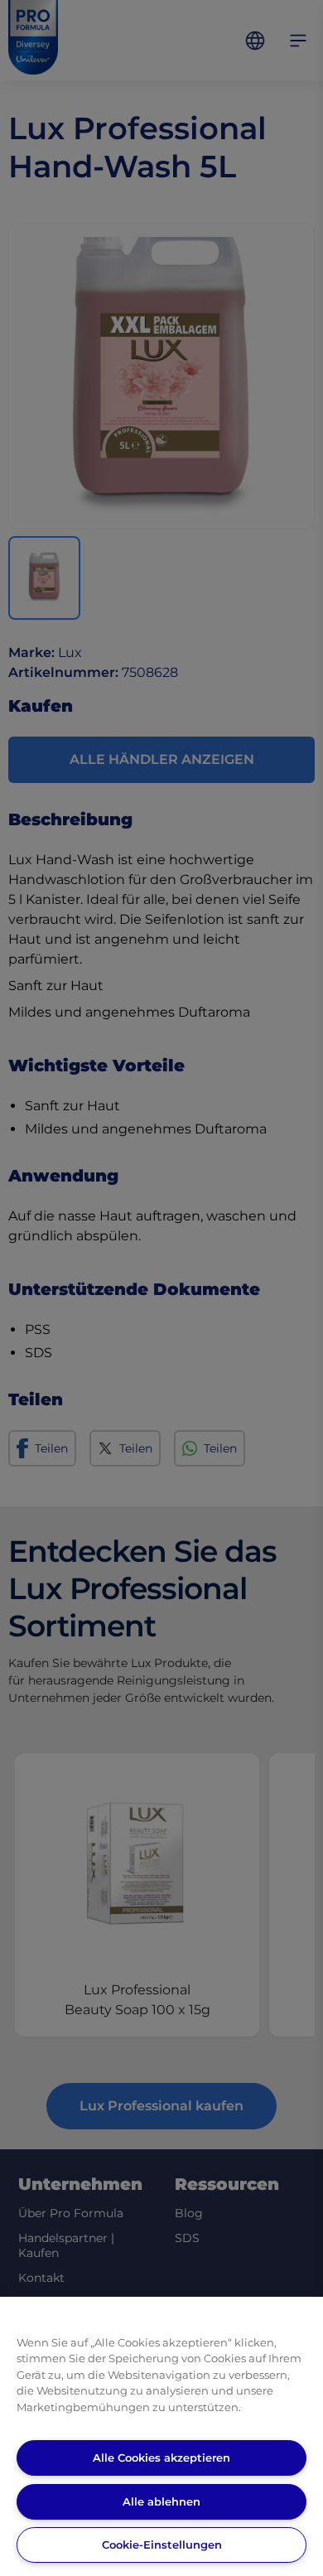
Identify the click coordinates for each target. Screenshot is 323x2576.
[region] (161, 2436)
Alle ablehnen (161, 2501)
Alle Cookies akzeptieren (161, 2458)
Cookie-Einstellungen (162, 2545)
